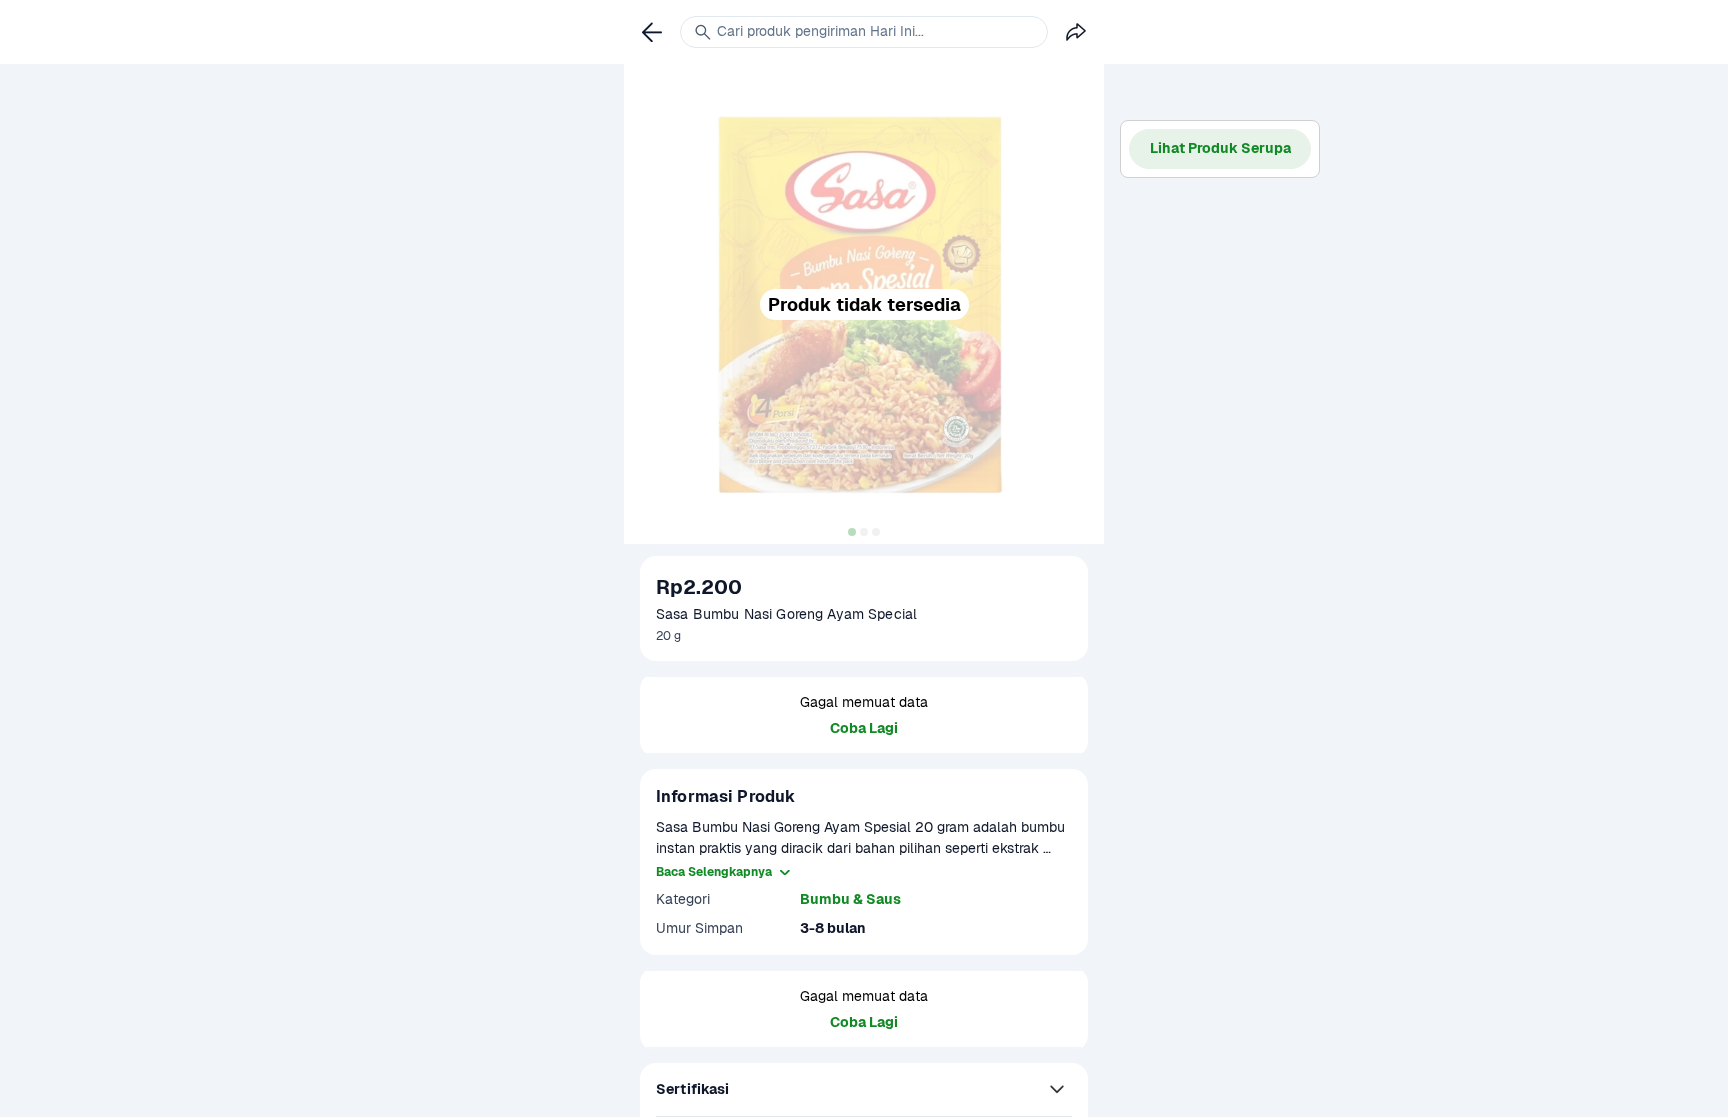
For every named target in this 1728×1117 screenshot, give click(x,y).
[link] (652, 32)
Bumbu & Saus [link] (850, 899)
